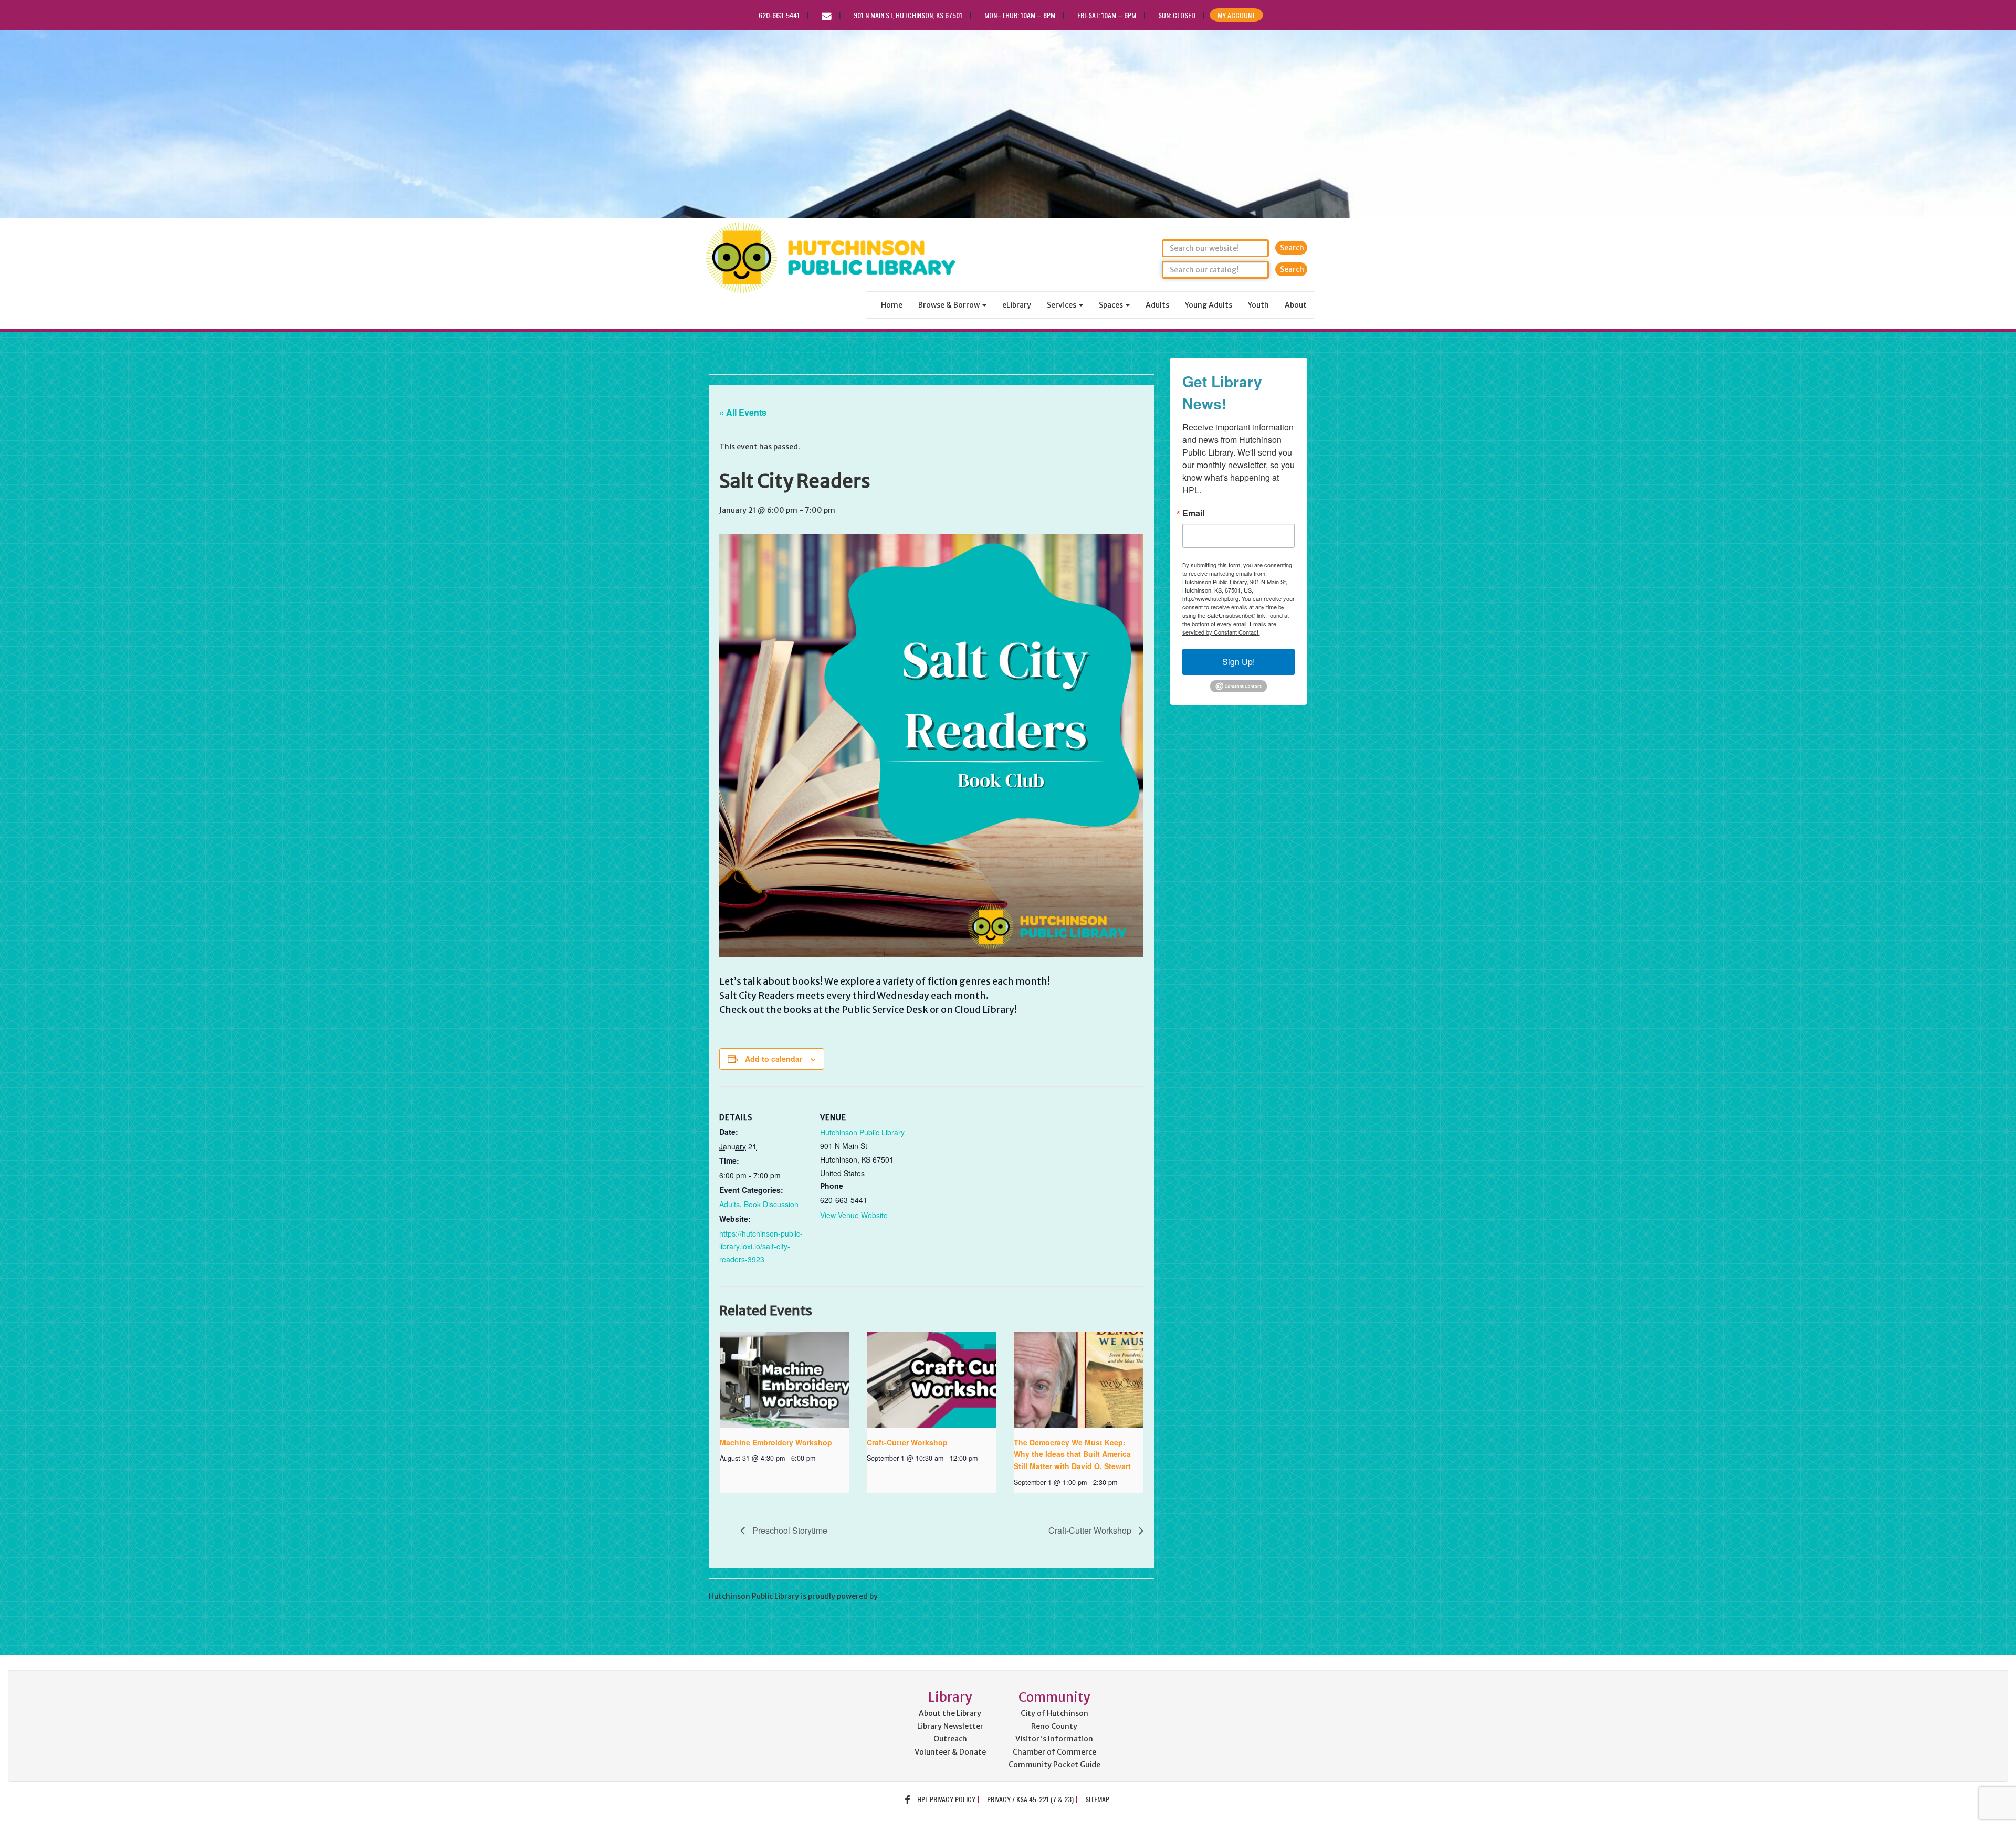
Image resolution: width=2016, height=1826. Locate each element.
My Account (1236, 15)
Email (1193, 513)
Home (892, 305)
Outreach (950, 1739)
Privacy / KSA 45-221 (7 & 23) (1030, 1799)
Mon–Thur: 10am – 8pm (1020, 15)
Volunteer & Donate (950, 1752)
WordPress (899, 1596)
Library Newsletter (950, 1726)
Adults (1157, 305)
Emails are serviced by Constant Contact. (1229, 628)
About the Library (950, 1713)
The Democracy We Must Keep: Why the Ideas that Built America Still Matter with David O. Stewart (1072, 1454)
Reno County (1054, 1726)
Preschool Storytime (789, 1530)
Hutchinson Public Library (824, 352)
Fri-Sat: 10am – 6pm (1107, 15)
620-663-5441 (779, 15)
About (1296, 305)
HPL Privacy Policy (946, 1799)
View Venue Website (854, 1215)
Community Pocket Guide (1054, 1765)
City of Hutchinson (1054, 1713)
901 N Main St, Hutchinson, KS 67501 (908, 15)
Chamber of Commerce (1054, 1752)
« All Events (743, 412)
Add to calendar (774, 1059)
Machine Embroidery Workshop (776, 1442)
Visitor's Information (1054, 1739)
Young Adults (1209, 305)
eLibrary (1017, 305)
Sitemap (1097, 1799)
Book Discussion (771, 1204)
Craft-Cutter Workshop (907, 1442)
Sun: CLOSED (1177, 15)
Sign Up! (1238, 662)
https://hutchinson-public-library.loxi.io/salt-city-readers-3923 (761, 1246)
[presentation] (784, 1380)
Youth (1258, 305)
